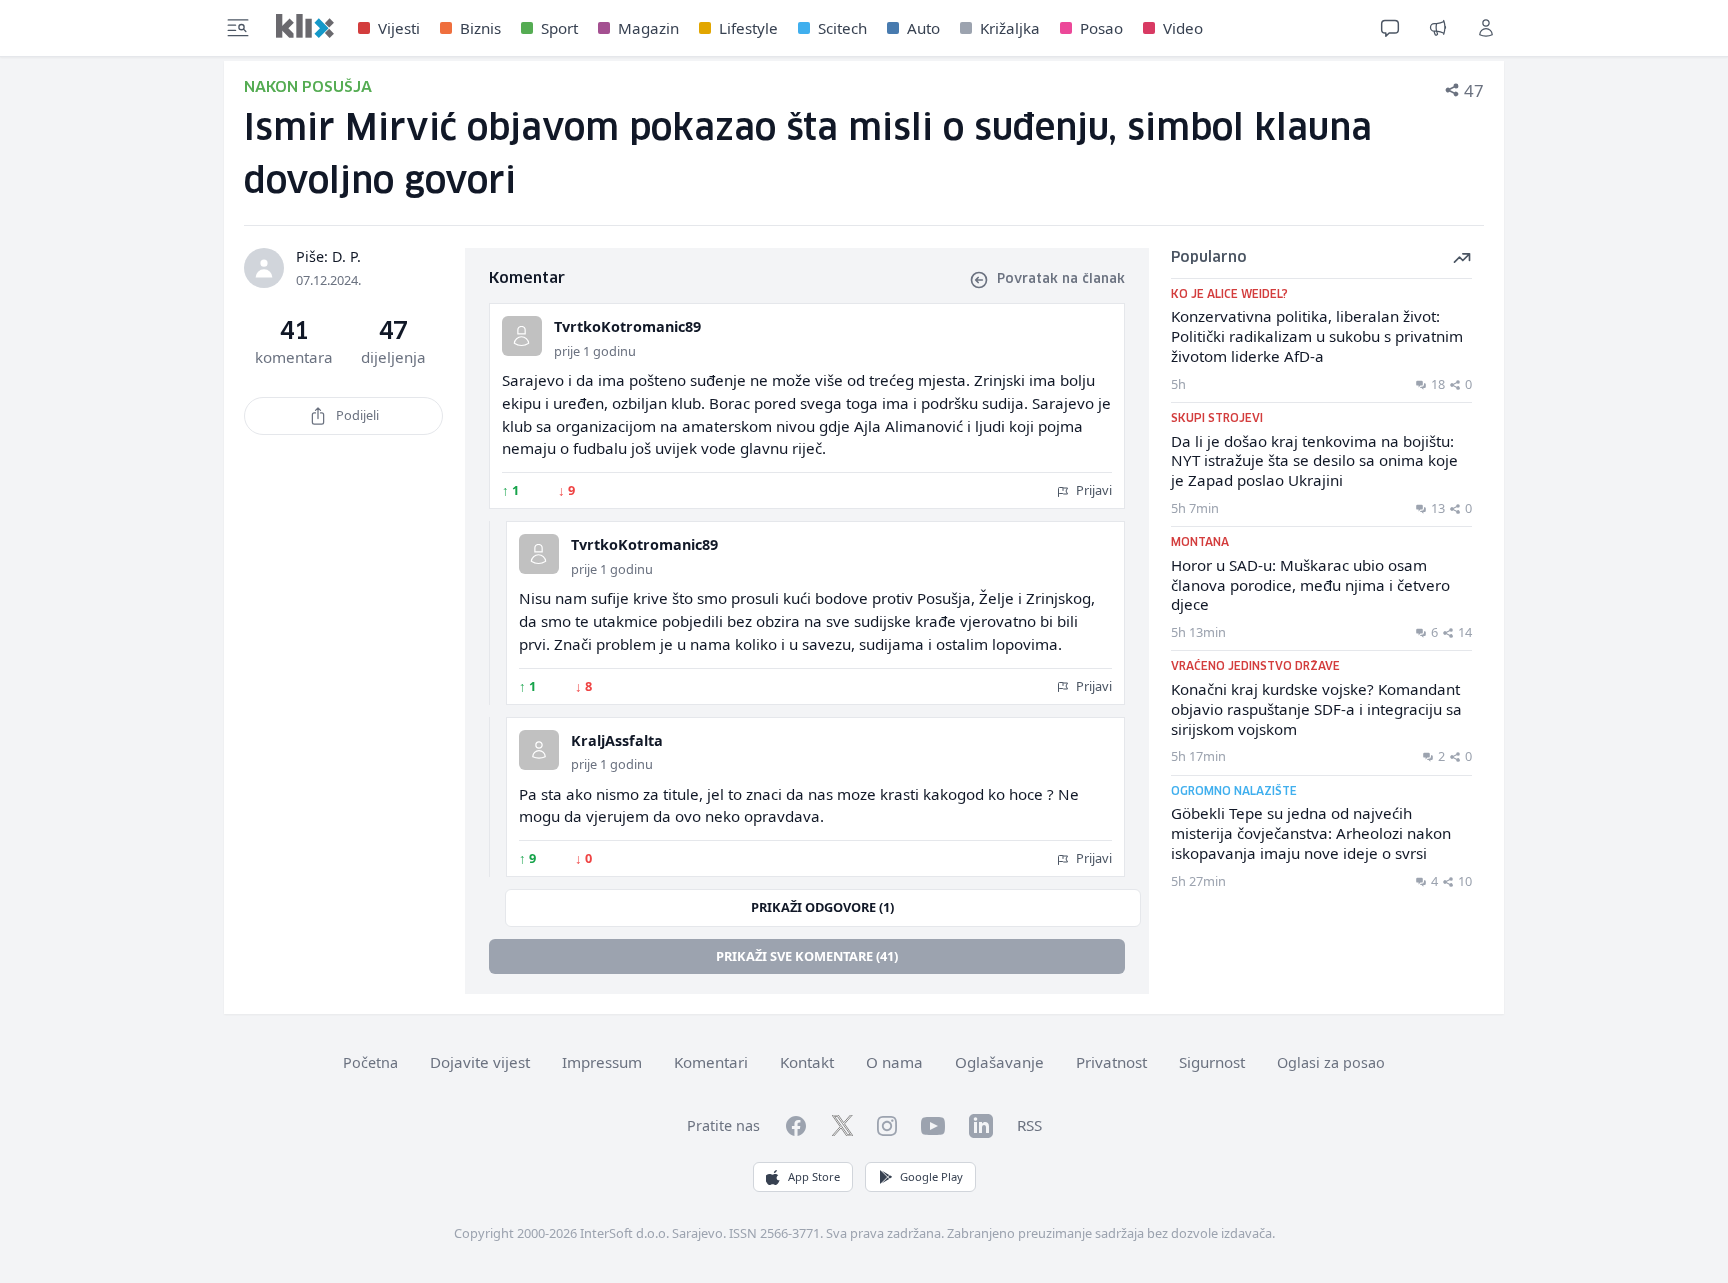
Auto (923, 28)
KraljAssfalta (617, 740)
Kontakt (807, 1062)
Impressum (602, 1062)
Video (1183, 28)
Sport (559, 28)
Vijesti (399, 28)
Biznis (480, 28)
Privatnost (1111, 1062)
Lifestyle (748, 28)
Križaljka (1010, 28)
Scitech (842, 28)
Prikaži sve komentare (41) (807, 956)
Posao (1101, 28)
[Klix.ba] (305, 26)
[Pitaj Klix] (1390, 28)
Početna (370, 1062)
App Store (814, 1176)
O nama (894, 1062)
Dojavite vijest (480, 1062)
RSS (1029, 1125)
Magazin (648, 28)
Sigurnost (1212, 1062)
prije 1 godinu (595, 351)
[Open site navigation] (238, 28)
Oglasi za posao (1331, 1062)
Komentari (711, 1062)
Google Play (931, 1176)
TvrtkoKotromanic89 (627, 326)
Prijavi (1092, 490)
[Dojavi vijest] (1438, 28)
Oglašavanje (999, 1062)
